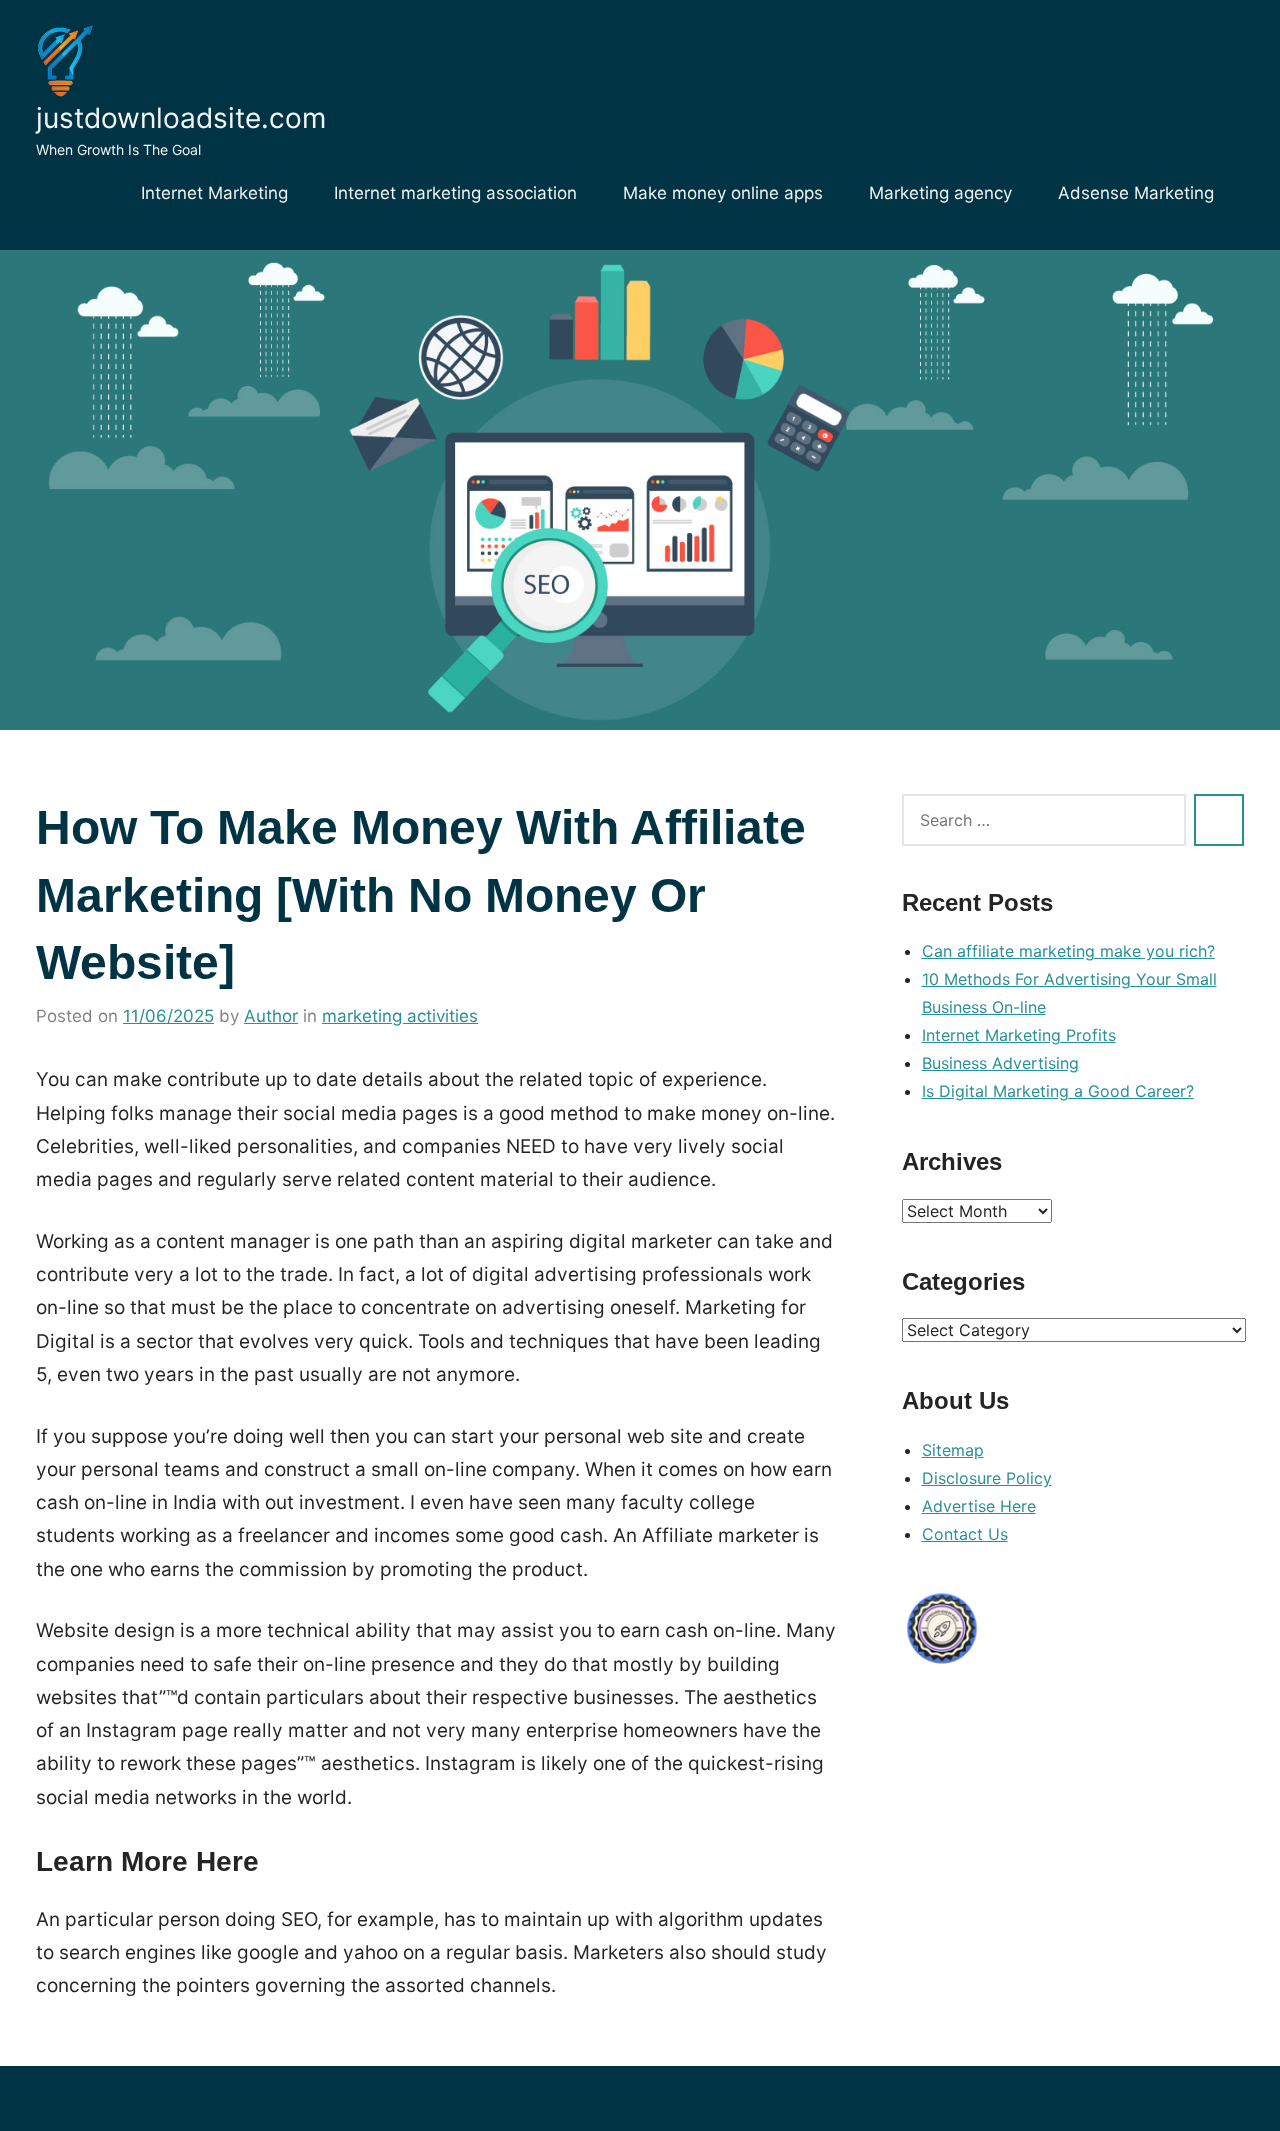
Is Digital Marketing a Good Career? (1058, 1091)
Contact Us (965, 1534)
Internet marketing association (455, 193)
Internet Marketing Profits (1019, 1035)
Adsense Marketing (1136, 193)
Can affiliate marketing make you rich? (1068, 951)
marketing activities (400, 1016)
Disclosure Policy (987, 1478)
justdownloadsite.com (181, 118)
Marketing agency (940, 193)
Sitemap (953, 1450)
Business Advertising (1000, 1063)
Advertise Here (979, 1506)
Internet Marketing (214, 193)
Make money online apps (723, 193)
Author (271, 1016)
